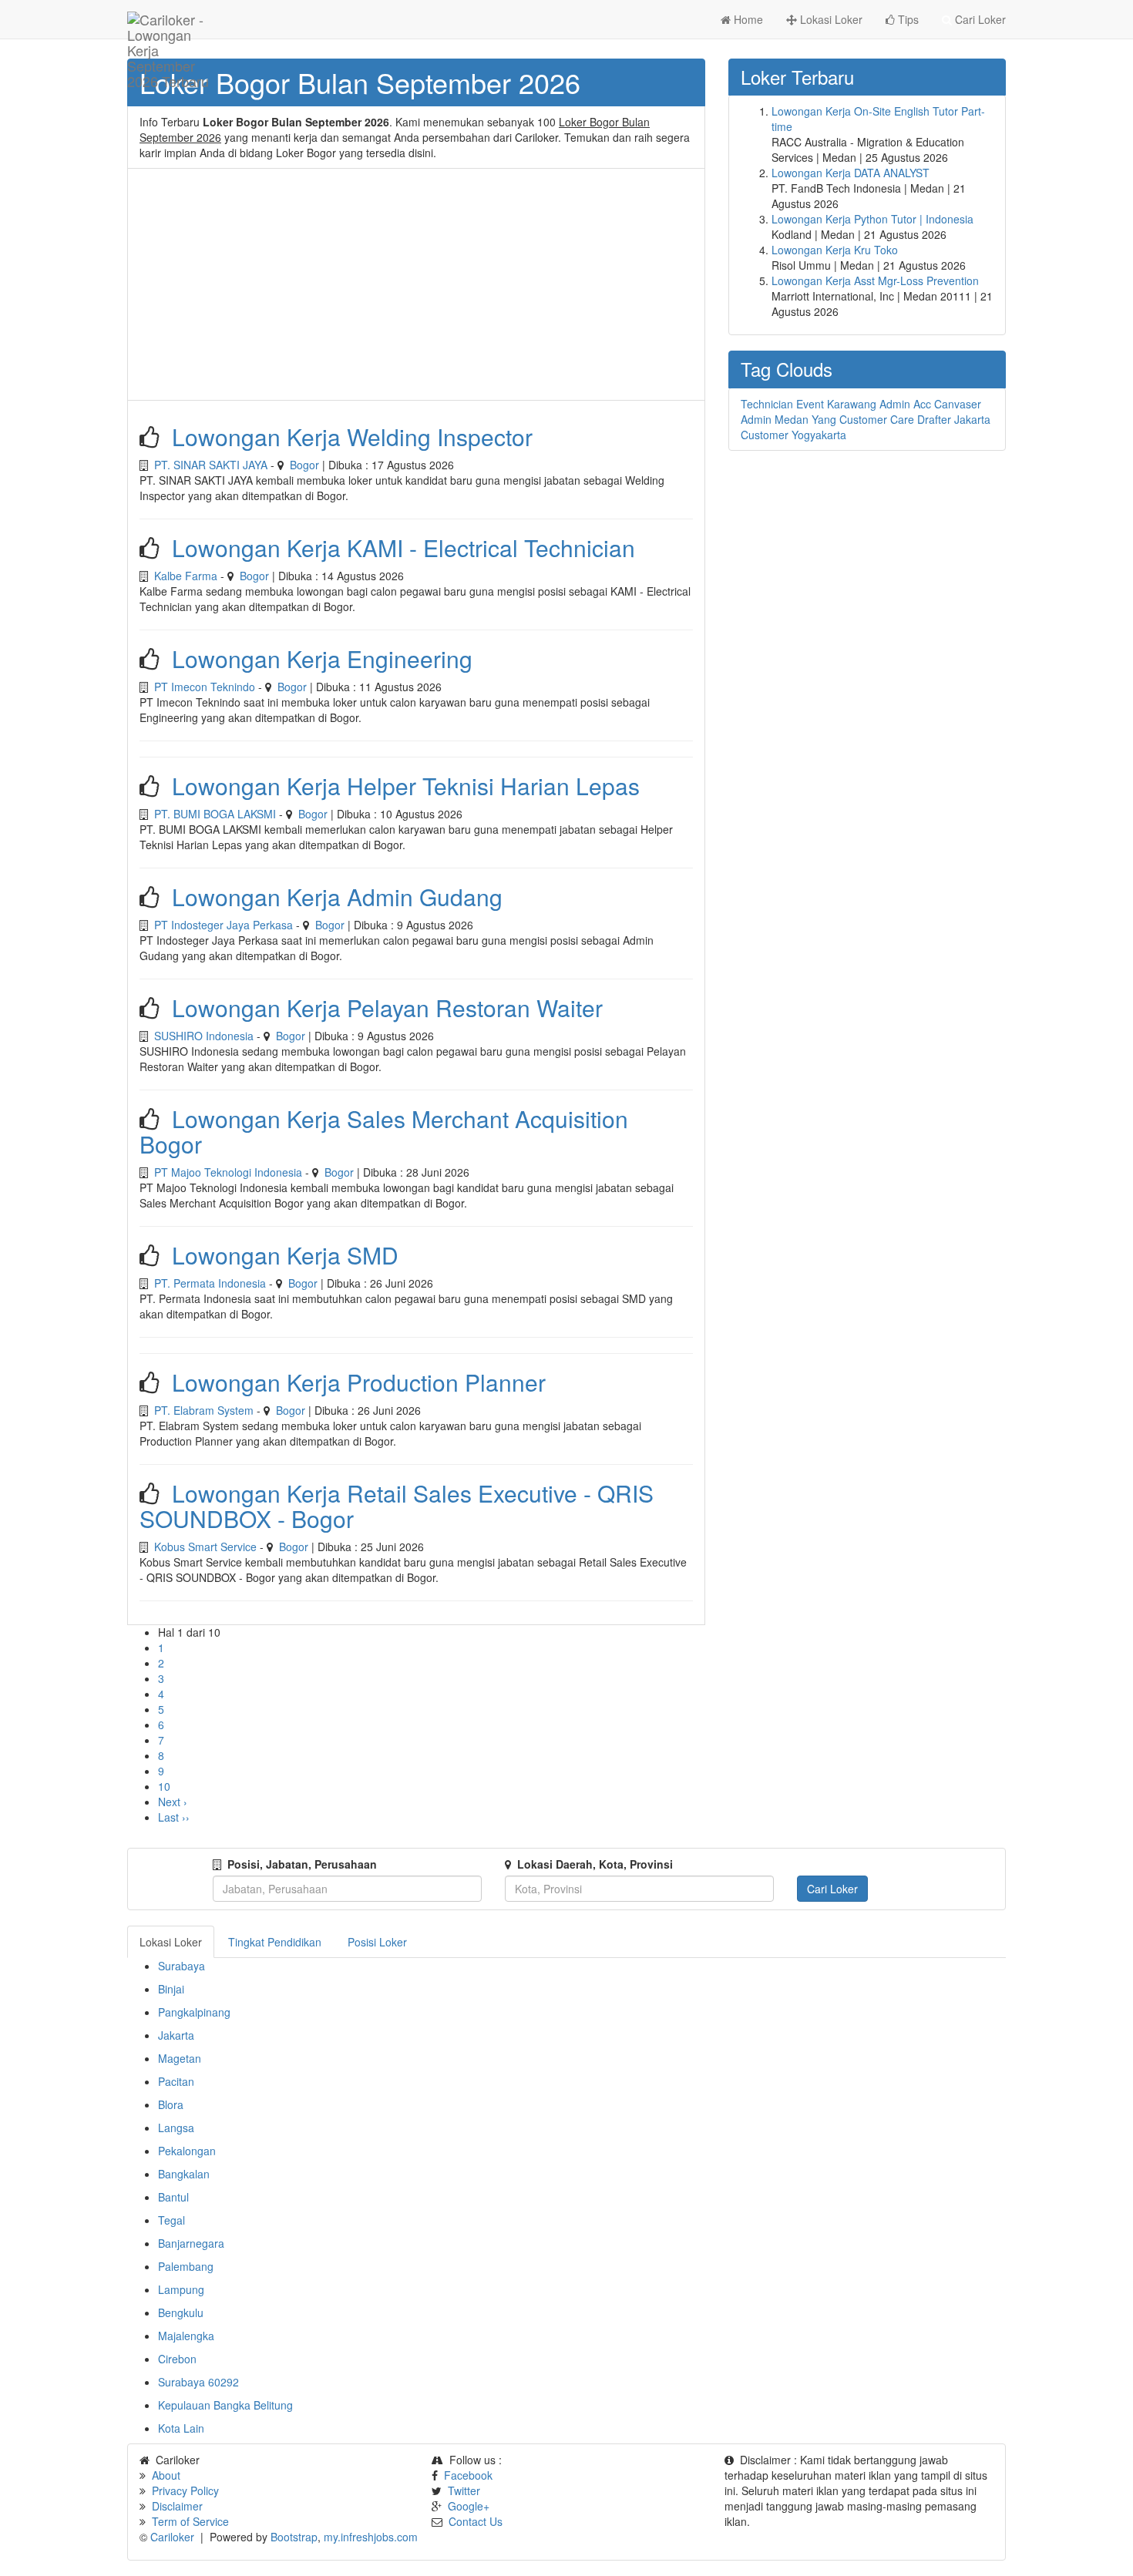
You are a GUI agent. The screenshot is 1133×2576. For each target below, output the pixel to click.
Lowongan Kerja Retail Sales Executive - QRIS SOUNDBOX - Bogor (397, 1506)
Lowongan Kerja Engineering (322, 658)
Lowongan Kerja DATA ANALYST (851, 173)
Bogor (304, 465)
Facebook (468, 2475)
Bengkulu (181, 2312)
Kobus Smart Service (205, 1547)
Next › (173, 1802)
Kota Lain (181, 2428)
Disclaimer (177, 2506)
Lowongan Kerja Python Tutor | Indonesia (872, 219)
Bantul (173, 2197)
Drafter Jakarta (954, 419)
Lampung (181, 2289)
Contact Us (476, 2521)
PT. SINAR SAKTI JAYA (211, 465)
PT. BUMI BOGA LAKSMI (215, 814)
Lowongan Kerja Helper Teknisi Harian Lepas (406, 786)
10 (164, 1786)
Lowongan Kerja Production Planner (359, 1382)
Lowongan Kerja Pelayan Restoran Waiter (387, 1008)
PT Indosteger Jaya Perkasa (224, 925)
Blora (171, 2104)
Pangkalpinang (194, 2012)
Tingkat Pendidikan (275, 1942)
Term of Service (190, 2521)
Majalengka (186, 2336)
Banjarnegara (191, 2243)
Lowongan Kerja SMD (285, 1255)
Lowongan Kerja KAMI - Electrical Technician (403, 547)
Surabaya (182, 1966)
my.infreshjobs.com (371, 2537)
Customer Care (877, 419)
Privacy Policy (185, 2490)
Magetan (180, 2058)
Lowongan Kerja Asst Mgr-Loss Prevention (875, 280)
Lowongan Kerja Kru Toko (835, 250)
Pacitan (176, 2081)
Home (747, 19)
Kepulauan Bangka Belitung (225, 2405)
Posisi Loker (377, 1942)
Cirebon (177, 2359)
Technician (767, 404)
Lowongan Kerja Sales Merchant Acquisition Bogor (384, 1131)
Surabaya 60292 (198, 2382)
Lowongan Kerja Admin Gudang (337, 897)
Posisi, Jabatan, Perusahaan (302, 1864)
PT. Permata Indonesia (210, 1283)
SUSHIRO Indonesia (204, 1036)
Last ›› (174, 1817)
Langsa (176, 2128)
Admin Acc (905, 404)
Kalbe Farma (186, 576)
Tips (907, 19)
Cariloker (172, 2537)
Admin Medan (775, 419)
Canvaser (958, 404)
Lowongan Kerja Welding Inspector (352, 437)
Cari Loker (979, 19)
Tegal (171, 2220)
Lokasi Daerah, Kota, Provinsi (595, 1864)
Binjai (171, 1989)
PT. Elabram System (204, 1410)
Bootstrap (294, 2537)
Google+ (469, 2506)
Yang (824, 419)
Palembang (186, 2266)
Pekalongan (187, 2151)
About (166, 2475)
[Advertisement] (416, 284)
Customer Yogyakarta (793, 435)
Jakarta (176, 2035)
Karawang (852, 404)
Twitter (464, 2490)
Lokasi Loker (830, 19)
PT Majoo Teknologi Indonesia (228, 1172)
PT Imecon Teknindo (205, 687)
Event (810, 404)
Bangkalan (184, 2174)
